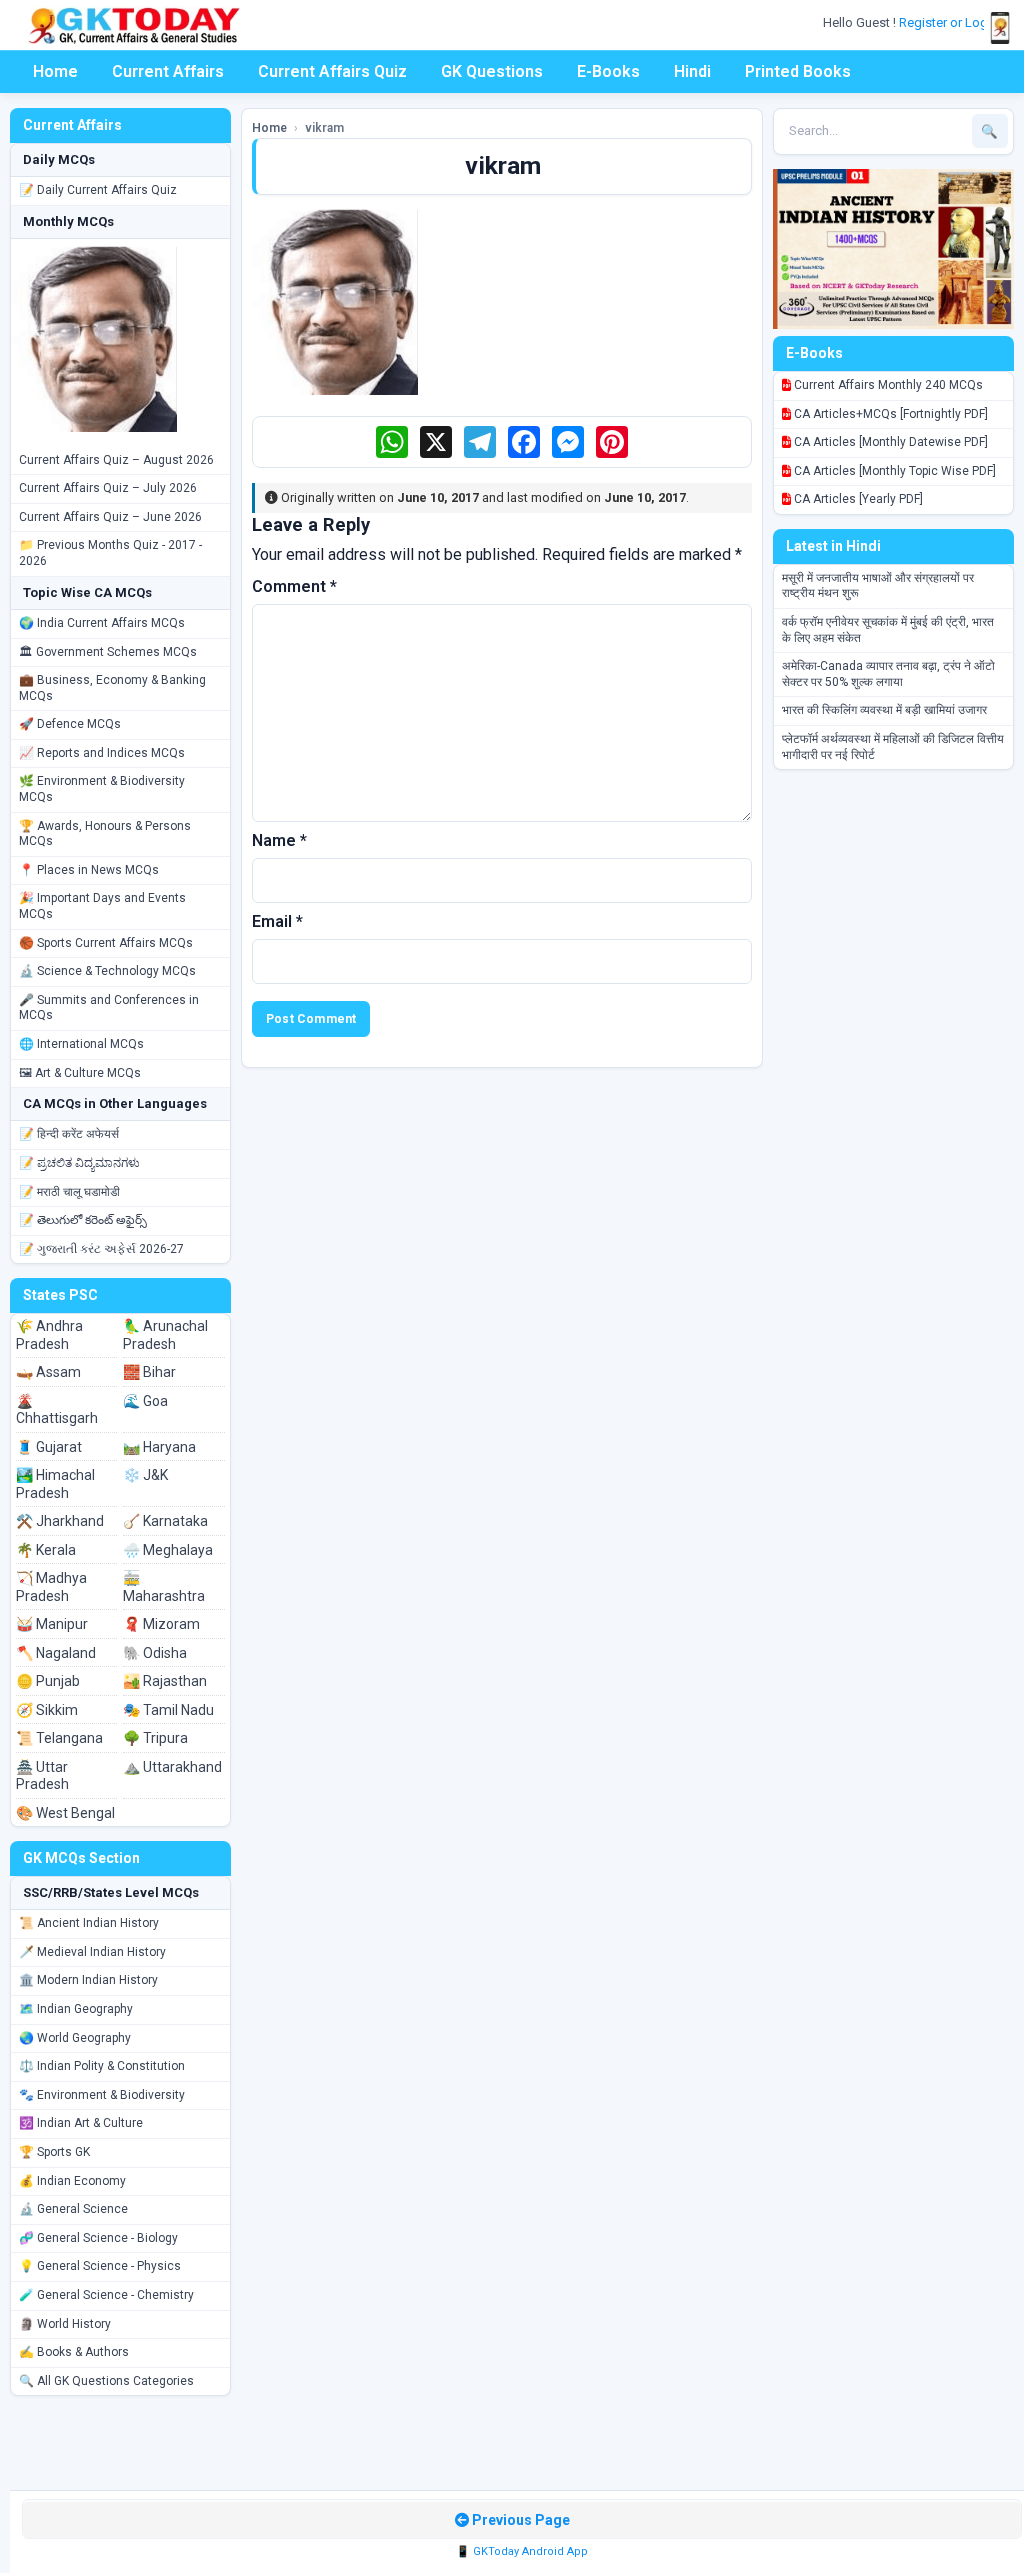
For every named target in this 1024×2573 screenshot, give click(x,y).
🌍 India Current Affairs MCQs (102, 623)
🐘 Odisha (155, 1653)
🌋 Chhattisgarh (57, 1410)
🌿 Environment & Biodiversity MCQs (102, 789)
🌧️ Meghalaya (168, 1550)
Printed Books (798, 71)
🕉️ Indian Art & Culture (81, 2123)
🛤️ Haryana (159, 1447)
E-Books (608, 71)
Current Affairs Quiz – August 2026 (116, 460)
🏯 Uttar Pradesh (42, 1776)
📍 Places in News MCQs (89, 870)
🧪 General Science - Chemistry (106, 2295)
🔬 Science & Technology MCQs (107, 971)
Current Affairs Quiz (332, 71)
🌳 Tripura (155, 1738)
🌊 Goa (145, 1401)
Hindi (692, 71)
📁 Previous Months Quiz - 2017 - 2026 (110, 553)
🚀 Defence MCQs (70, 724)
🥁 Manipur (52, 1624)
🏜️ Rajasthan (165, 1681)
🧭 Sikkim (47, 1710)
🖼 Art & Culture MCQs (80, 1073)
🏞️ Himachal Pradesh (55, 1484)
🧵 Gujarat (49, 1447)
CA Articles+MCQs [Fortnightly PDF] (889, 414)
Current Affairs (168, 71)
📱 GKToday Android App (522, 2551)
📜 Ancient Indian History (89, 1923)
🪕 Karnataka (165, 1521)
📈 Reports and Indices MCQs (102, 753)
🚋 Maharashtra (164, 1587)
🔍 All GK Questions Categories (106, 2381)
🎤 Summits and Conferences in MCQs (109, 1008)
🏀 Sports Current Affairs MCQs (106, 943)
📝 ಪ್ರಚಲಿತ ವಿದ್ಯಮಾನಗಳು (79, 1163)
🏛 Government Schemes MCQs (108, 652)
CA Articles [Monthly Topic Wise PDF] (893, 471)
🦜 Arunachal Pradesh (165, 1335)
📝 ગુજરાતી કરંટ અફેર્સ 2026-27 (101, 1249)
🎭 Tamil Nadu (168, 1710)
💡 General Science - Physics (100, 2266)
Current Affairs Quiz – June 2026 (110, 517)
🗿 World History (65, 2324)
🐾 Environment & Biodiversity (102, 2095)
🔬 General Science (73, 2209)
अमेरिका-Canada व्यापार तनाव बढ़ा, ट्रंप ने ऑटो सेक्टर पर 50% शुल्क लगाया (888, 674)
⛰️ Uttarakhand (172, 1767)
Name (279, 840)
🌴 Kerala (46, 1550)
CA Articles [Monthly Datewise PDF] (889, 442)
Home (55, 71)
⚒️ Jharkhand (60, 1521)
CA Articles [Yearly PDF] (857, 499)
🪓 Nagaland (56, 1653)
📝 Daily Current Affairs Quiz (98, 190)
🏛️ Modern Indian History (88, 1980)
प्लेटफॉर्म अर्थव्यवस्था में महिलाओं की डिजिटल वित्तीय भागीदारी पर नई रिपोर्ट (893, 747)
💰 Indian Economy (72, 2181)
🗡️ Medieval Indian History (92, 1952)
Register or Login (950, 22)
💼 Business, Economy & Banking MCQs (112, 688)
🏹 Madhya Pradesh (51, 1587)
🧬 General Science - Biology (98, 2238)
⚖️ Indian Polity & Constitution (102, 2066)
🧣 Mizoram (161, 1624)
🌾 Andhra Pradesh (49, 1335)
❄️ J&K (145, 1475)
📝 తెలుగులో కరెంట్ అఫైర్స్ (83, 1220)
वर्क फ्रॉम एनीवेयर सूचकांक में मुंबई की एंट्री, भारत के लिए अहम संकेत (888, 630)
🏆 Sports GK (54, 2152)
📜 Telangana (59, 1738)
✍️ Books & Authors (74, 2352)
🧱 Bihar (149, 1372)
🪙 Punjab (48, 1681)
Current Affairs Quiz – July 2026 (108, 488)
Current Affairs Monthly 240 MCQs (887, 385)
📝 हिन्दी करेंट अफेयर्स (69, 1134)
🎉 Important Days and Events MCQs (102, 906)
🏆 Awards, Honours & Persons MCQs (105, 834)
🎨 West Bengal (65, 1813)
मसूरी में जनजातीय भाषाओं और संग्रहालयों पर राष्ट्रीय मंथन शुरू (878, 586)
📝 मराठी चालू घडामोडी (69, 1192)
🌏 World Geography (75, 2038)
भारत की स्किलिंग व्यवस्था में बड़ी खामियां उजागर (884, 710)
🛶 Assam (48, 1372)
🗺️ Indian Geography (76, 2009)
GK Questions (492, 71)
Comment (294, 586)
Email (277, 921)
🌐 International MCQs (81, 1044)
